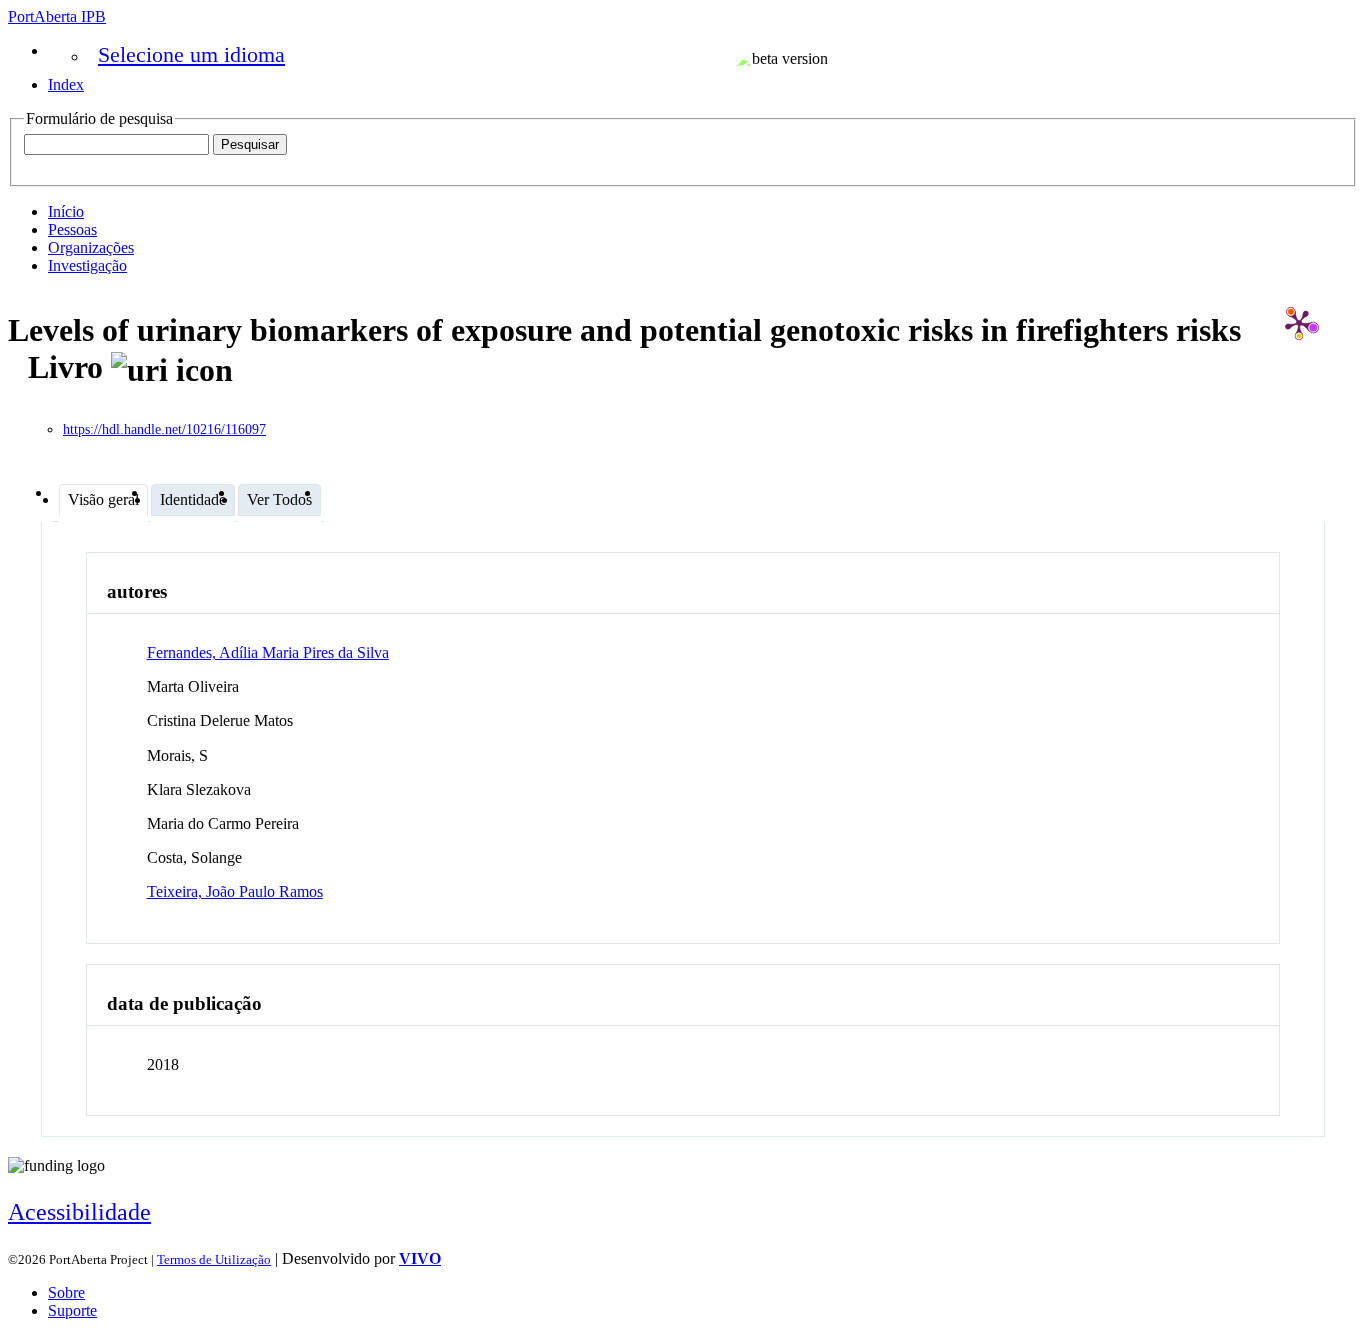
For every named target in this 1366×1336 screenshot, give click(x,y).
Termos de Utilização (214, 1259)
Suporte (72, 1310)
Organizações (91, 247)
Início (66, 211)
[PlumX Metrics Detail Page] (1299, 323)
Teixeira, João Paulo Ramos (235, 891)
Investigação (87, 265)
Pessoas (72, 229)
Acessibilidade (79, 1212)
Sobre (66, 1292)
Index (66, 84)
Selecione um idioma (191, 54)
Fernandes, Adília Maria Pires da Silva (268, 652)
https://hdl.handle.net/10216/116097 (164, 429)
